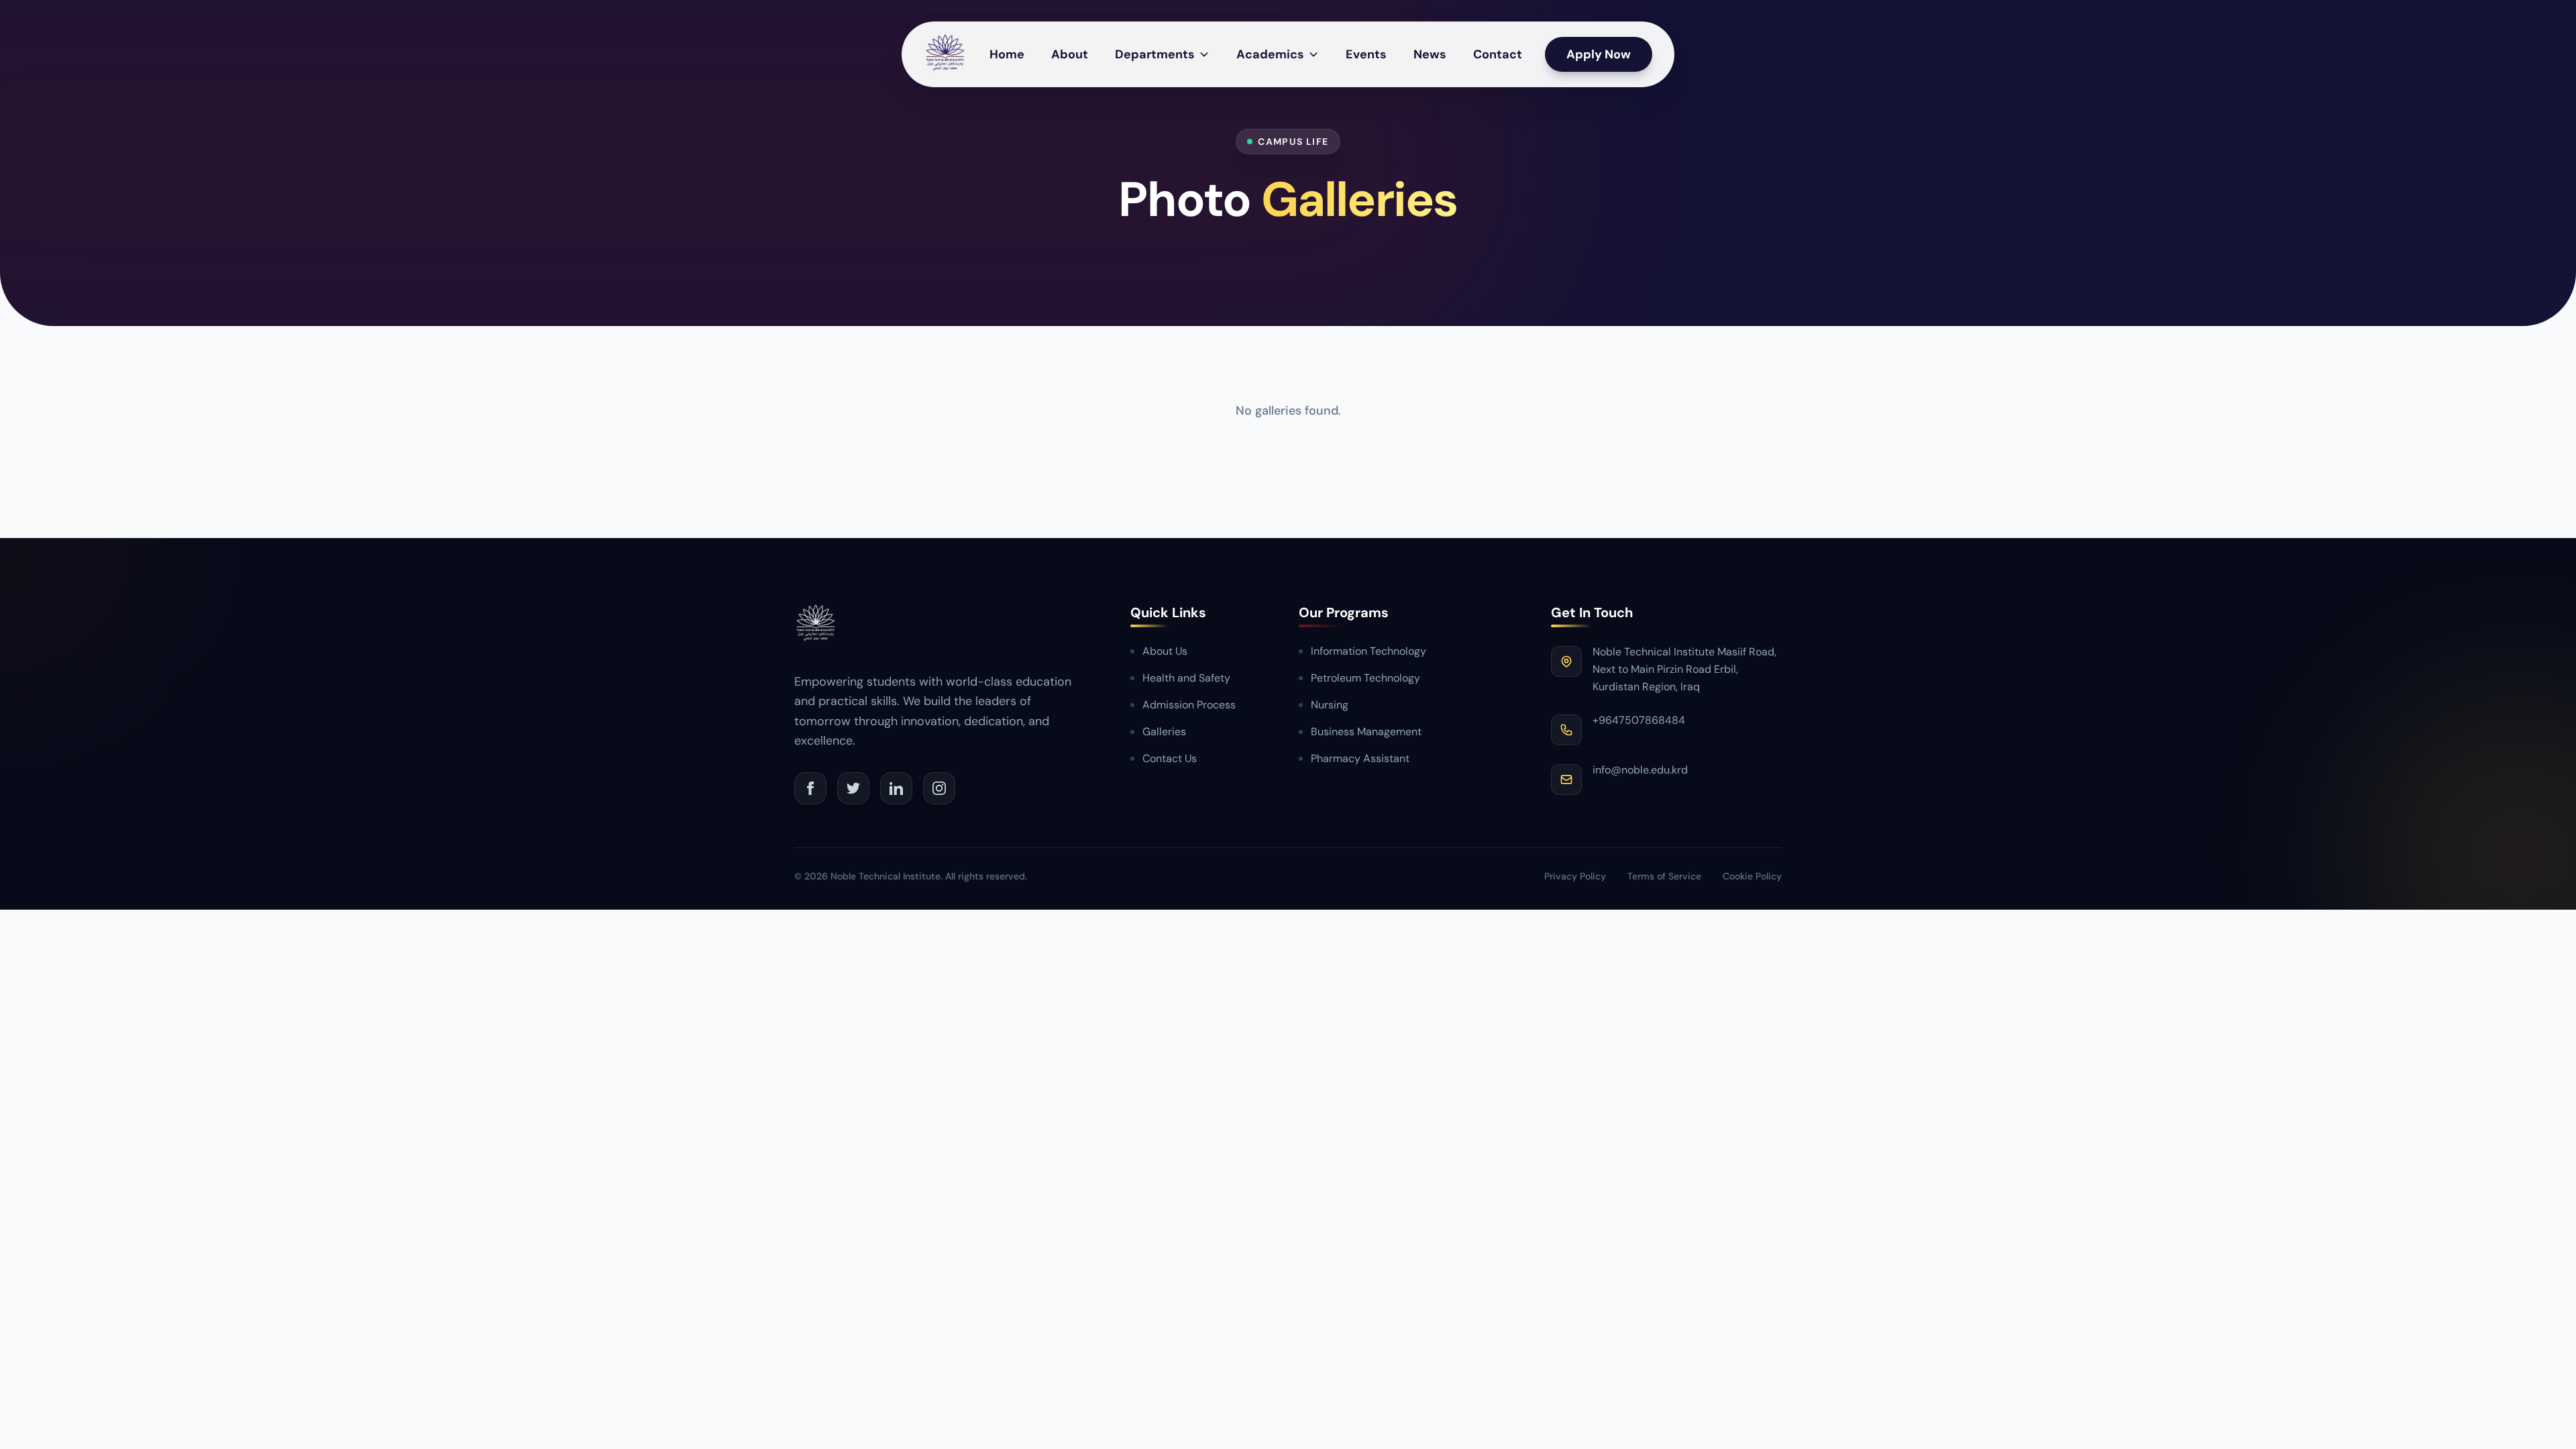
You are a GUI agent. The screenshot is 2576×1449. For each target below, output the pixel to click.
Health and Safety (1186, 678)
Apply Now (1599, 54)
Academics (1270, 54)
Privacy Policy (1575, 876)
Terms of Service (1664, 876)
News (1430, 54)
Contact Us (1170, 758)
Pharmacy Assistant (1360, 758)
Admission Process (1189, 705)
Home (1007, 54)
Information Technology (1368, 651)
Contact (1498, 54)
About (1070, 54)
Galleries (1164, 732)
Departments (1155, 54)
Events (1366, 54)
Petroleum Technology (1365, 678)
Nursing (1330, 705)
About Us (1165, 651)
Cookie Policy (1752, 876)
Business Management (1366, 732)
